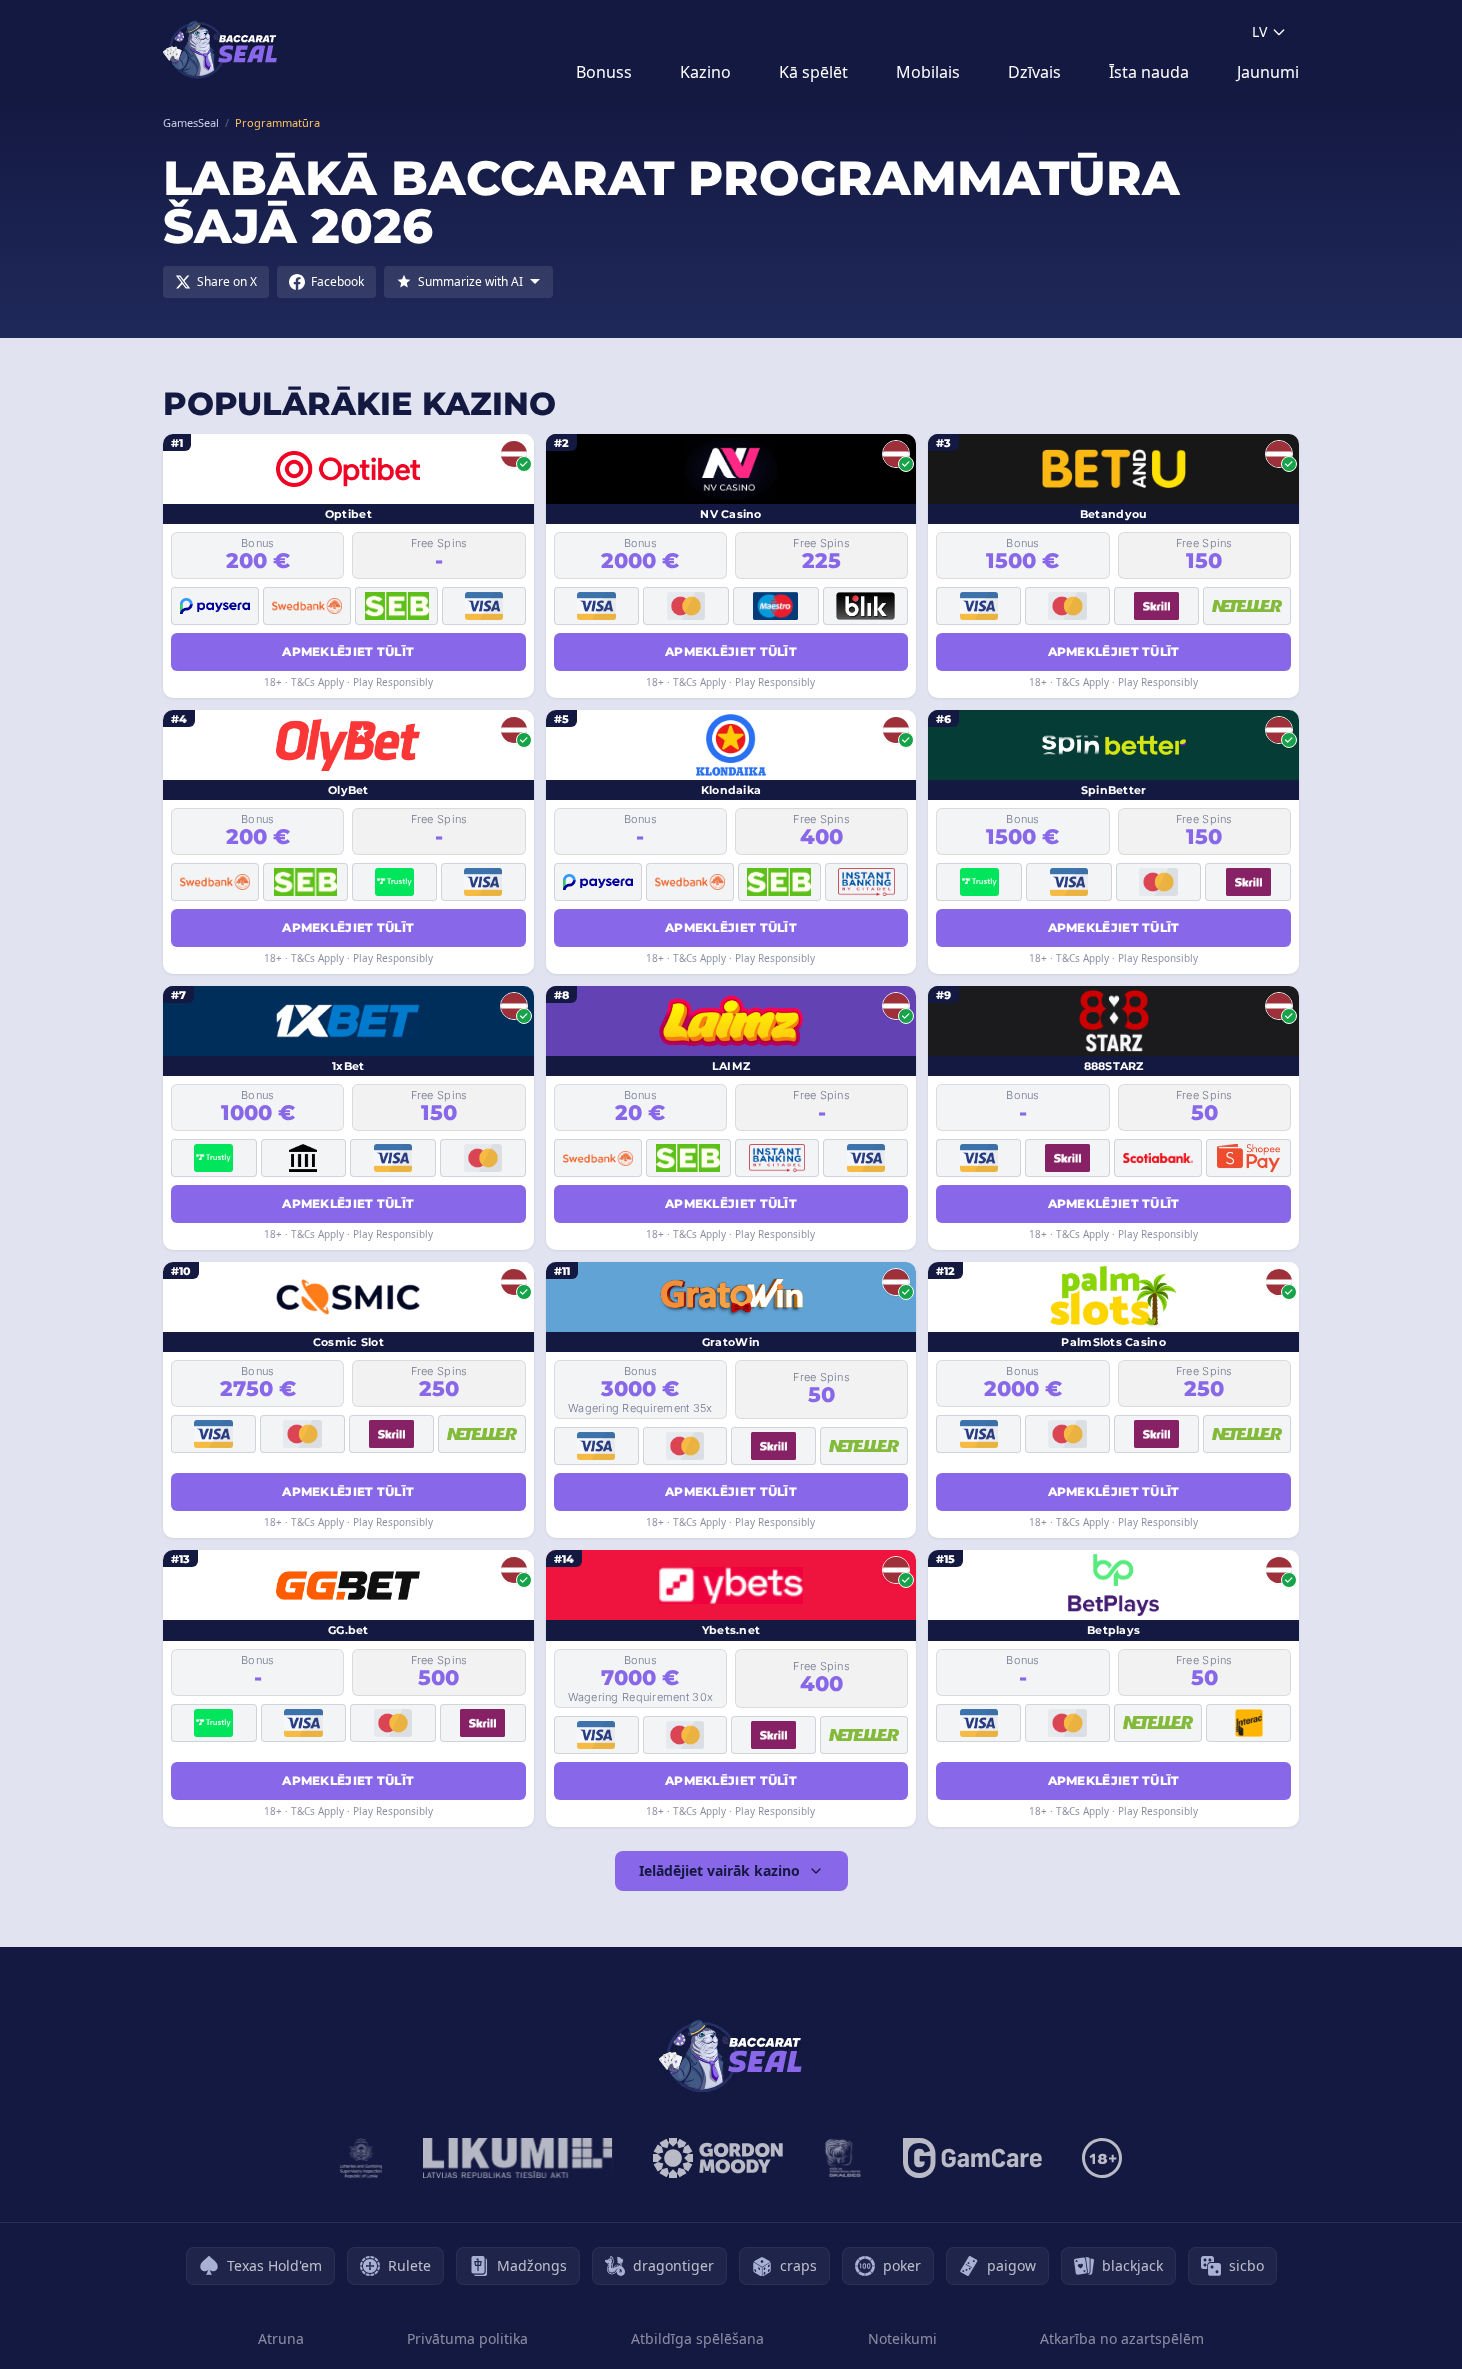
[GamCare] (972, 2158)
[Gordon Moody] (718, 2158)
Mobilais (928, 72)
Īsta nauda (1149, 72)
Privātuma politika (467, 2338)
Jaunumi (1268, 72)
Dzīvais (1034, 72)
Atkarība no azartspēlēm (1122, 2338)
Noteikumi (902, 2338)
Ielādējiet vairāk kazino (719, 1870)
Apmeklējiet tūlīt (348, 651)
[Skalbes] (843, 2158)
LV (1259, 31)
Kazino (705, 72)
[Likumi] (518, 2158)
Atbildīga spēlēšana (697, 2338)
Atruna (281, 2338)
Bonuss (604, 72)
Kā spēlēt (813, 72)
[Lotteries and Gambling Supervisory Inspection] (361, 2158)
